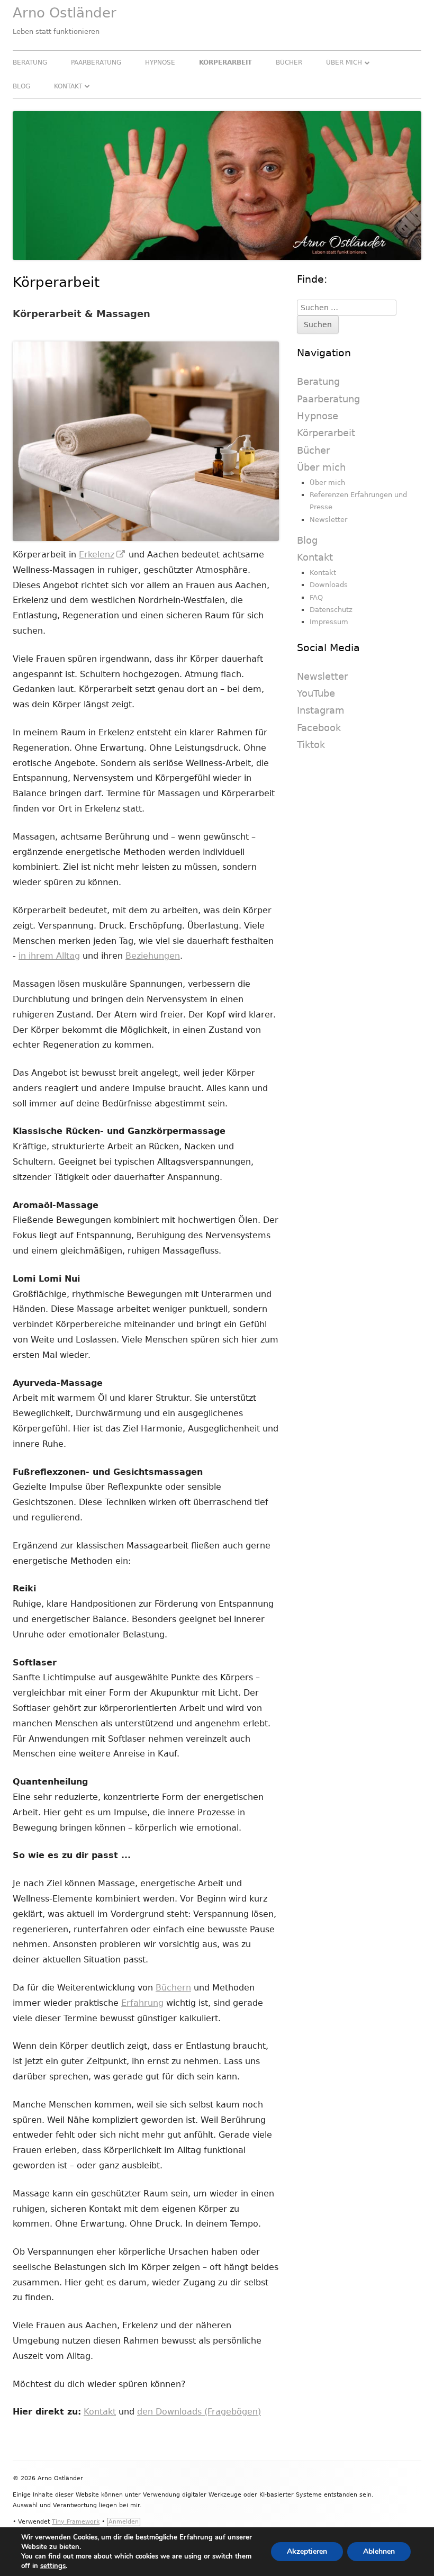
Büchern (173, 1988)
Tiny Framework (76, 2522)
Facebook (319, 728)
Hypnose (160, 62)
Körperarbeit (225, 62)
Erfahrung (142, 2003)
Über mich (344, 62)
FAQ (316, 597)
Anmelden (124, 2522)
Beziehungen (153, 956)
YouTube (316, 693)
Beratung (30, 62)
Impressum (329, 622)
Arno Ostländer (65, 13)
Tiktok (311, 745)
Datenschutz (331, 610)
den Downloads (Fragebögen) (199, 2412)
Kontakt (68, 86)
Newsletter (328, 520)
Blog (21, 86)
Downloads (329, 585)
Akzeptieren (307, 2551)
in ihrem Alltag (49, 956)
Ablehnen (379, 2551)
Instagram (321, 710)
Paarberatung (96, 62)
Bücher (289, 62)
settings (53, 2566)
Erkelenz (102, 555)
